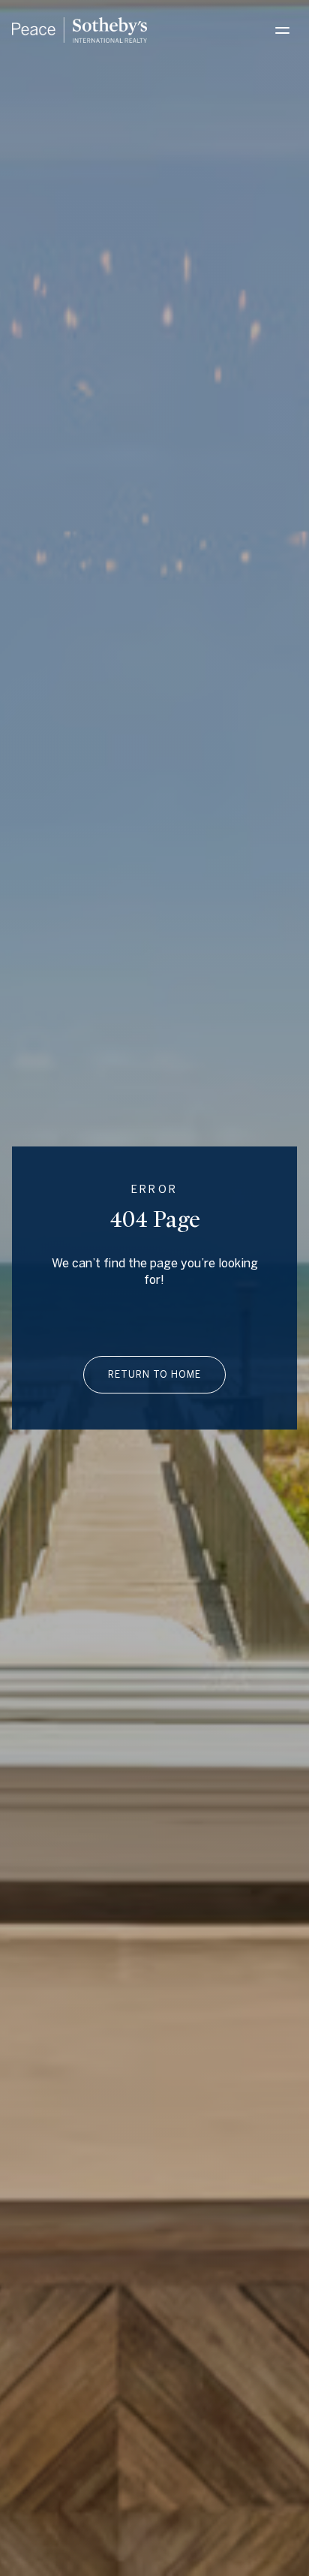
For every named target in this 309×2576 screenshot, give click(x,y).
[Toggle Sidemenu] (282, 30)
